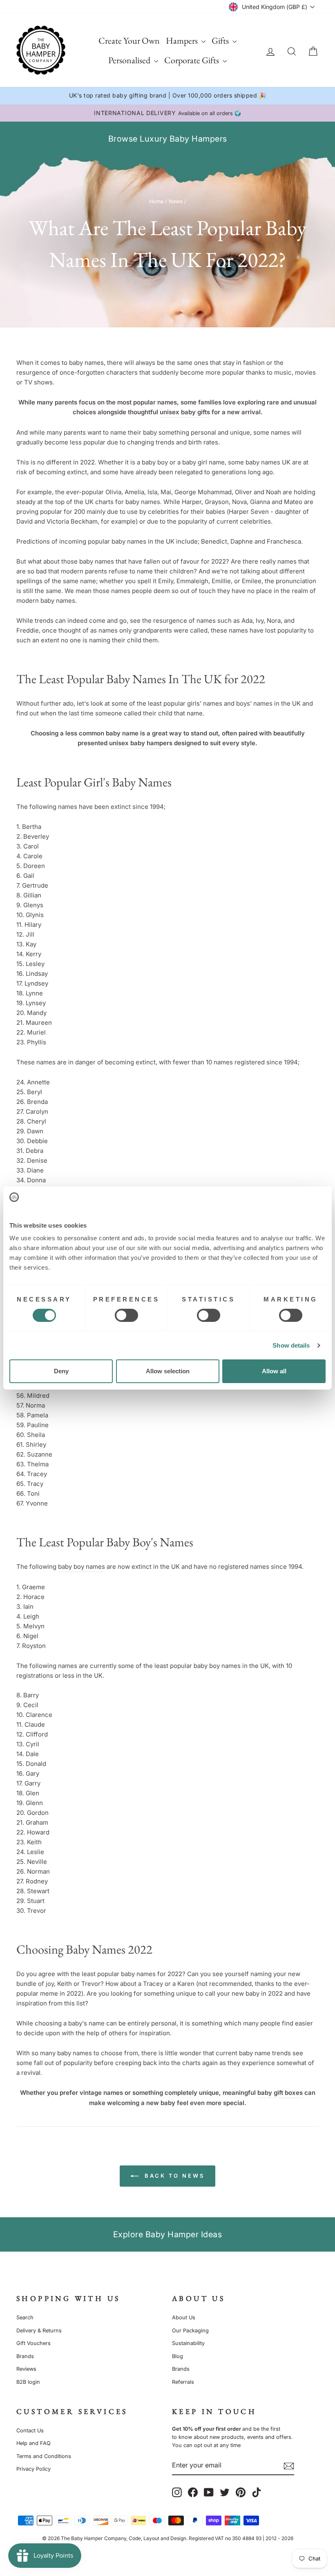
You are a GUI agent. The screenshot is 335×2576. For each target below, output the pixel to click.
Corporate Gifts (192, 60)
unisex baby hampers (141, 743)
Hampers (183, 41)
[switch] (126, 1315)
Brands (25, 2356)
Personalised (130, 60)
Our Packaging (190, 2331)
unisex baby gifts (185, 412)
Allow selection (168, 1371)
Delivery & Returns (39, 2331)
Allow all (274, 1371)
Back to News (173, 2176)
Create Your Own (129, 41)
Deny (61, 1371)
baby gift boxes (280, 2093)
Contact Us (30, 2431)
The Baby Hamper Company (94, 2538)
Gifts (221, 41)
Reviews (26, 2369)
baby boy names (82, 1567)
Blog (178, 2356)
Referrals (183, 2382)
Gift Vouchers (33, 2343)
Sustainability (188, 2343)
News (176, 201)
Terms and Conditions (44, 2456)
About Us (184, 2317)
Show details (291, 1345)
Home (156, 201)
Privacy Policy (33, 2469)
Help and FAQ (33, 2443)
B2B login (28, 2382)
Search (25, 2317)
